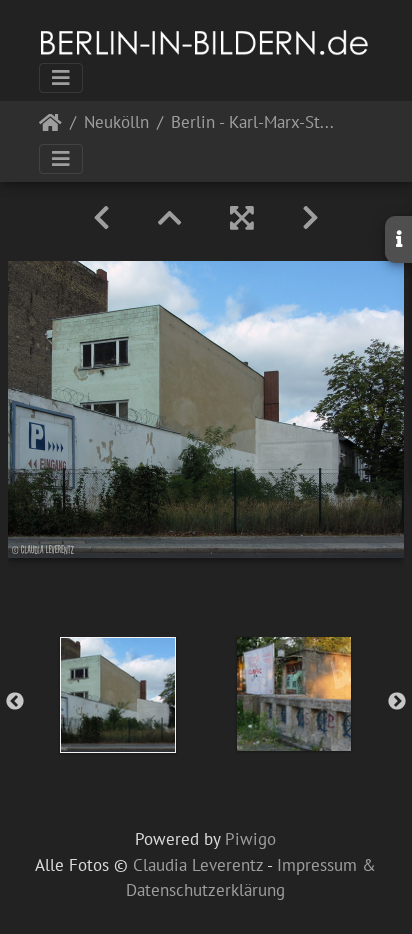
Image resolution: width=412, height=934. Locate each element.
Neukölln (116, 123)
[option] (118, 695)
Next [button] (397, 702)
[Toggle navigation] (61, 78)
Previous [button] (15, 702)
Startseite (50, 126)
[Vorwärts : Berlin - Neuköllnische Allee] (310, 218)
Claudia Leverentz (198, 865)
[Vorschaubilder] (170, 218)
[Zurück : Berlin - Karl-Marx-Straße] (101, 218)
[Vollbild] (242, 218)
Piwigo (250, 839)
